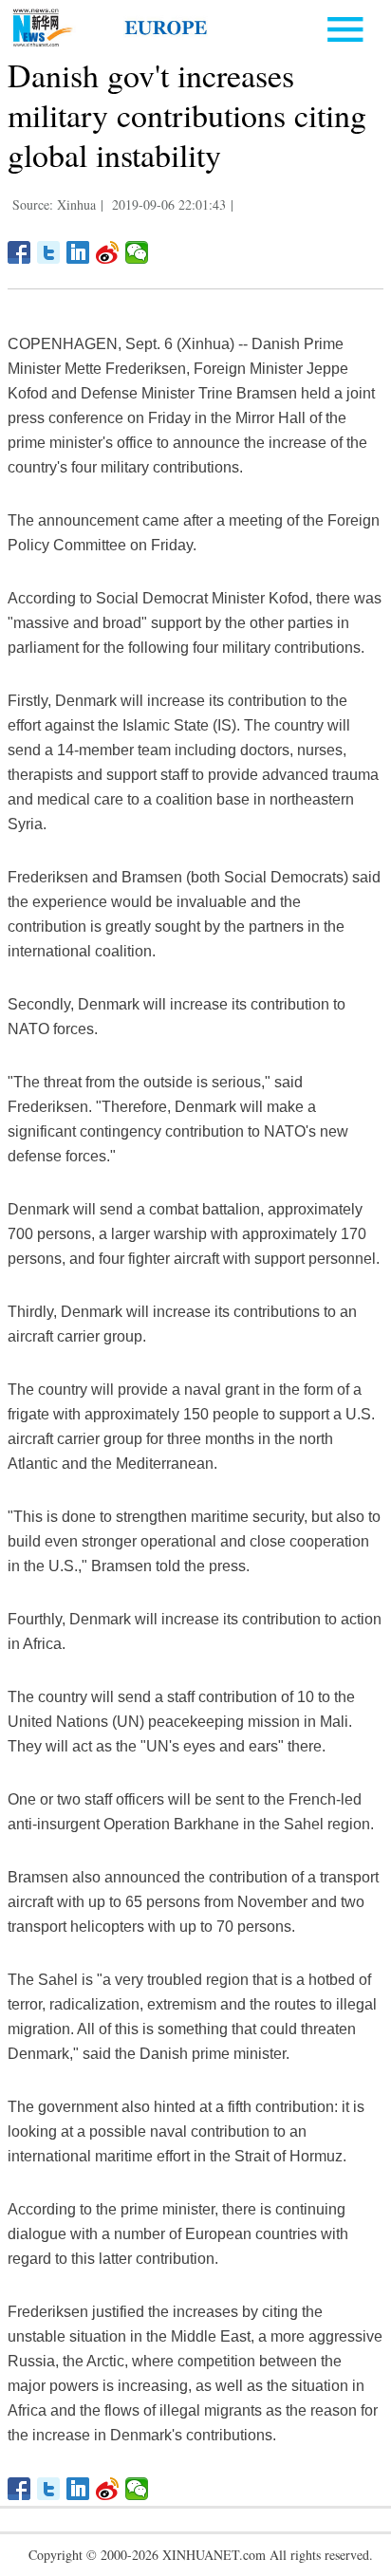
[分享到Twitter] (49, 252)
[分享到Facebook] (19, 252)
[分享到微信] (137, 252)
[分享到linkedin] (78, 252)
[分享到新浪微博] (108, 252)
